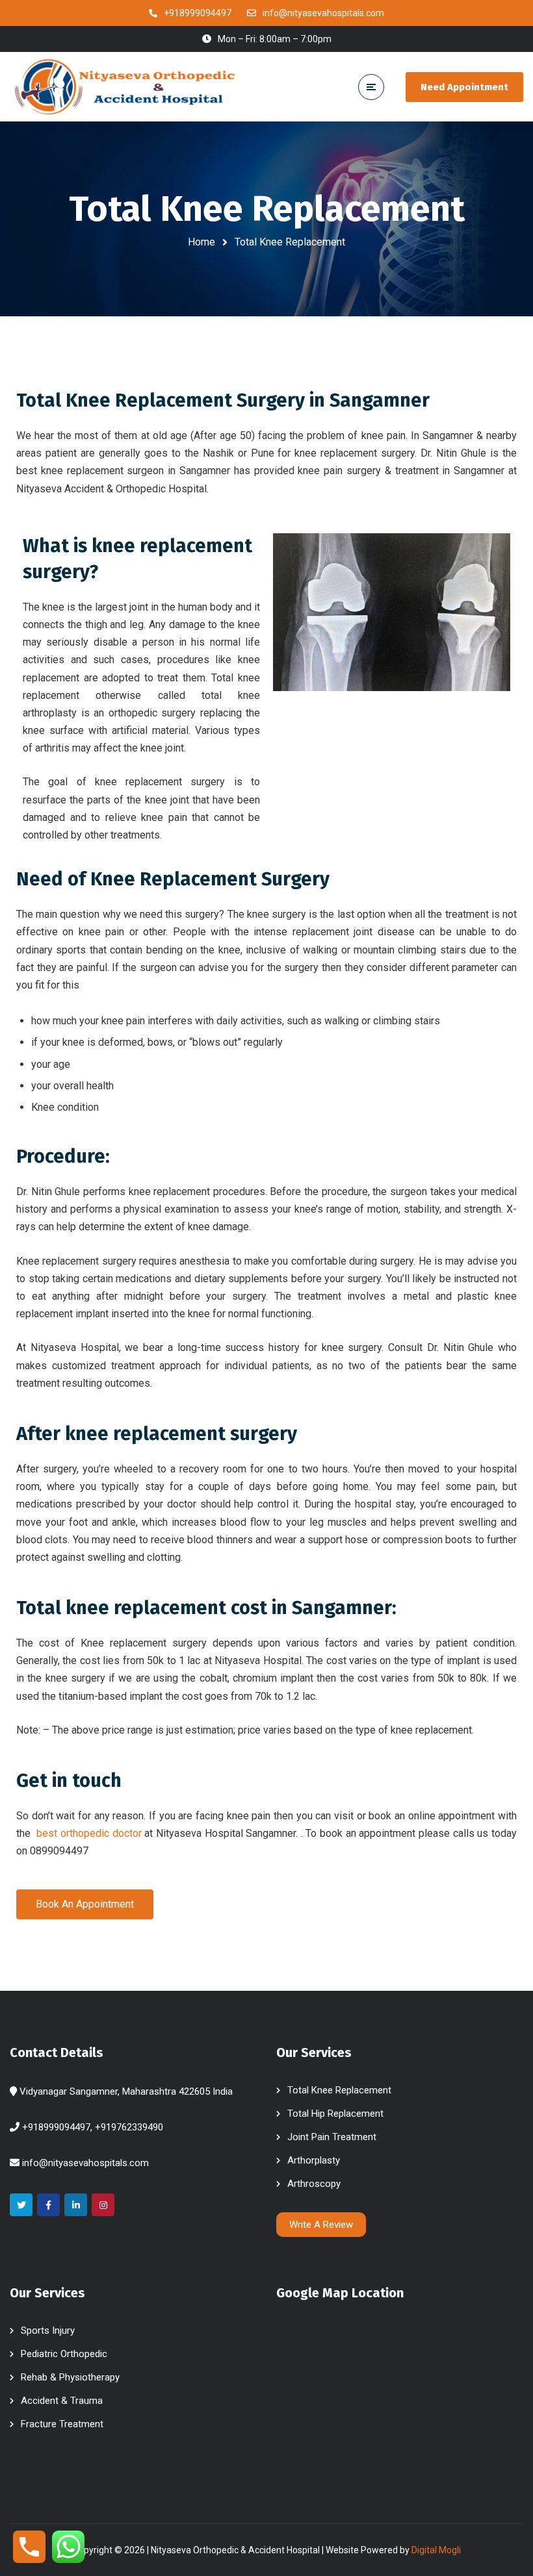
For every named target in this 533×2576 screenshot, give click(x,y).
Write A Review (321, 2225)
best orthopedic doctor (89, 1833)
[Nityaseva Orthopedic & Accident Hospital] (123, 86)
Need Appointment (464, 87)
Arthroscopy (314, 2184)
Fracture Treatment (62, 2424)
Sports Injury (48, 2330)
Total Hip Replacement (335, 2114)
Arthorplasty (314, 2160)
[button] (85, 1904)
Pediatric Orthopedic (64, 2354)
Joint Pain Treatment (332, 2137)
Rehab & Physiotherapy (70, 2377)
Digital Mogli (436, 2550)
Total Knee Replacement (339, 2090)
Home (201, 242)
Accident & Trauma (62, 2401)
